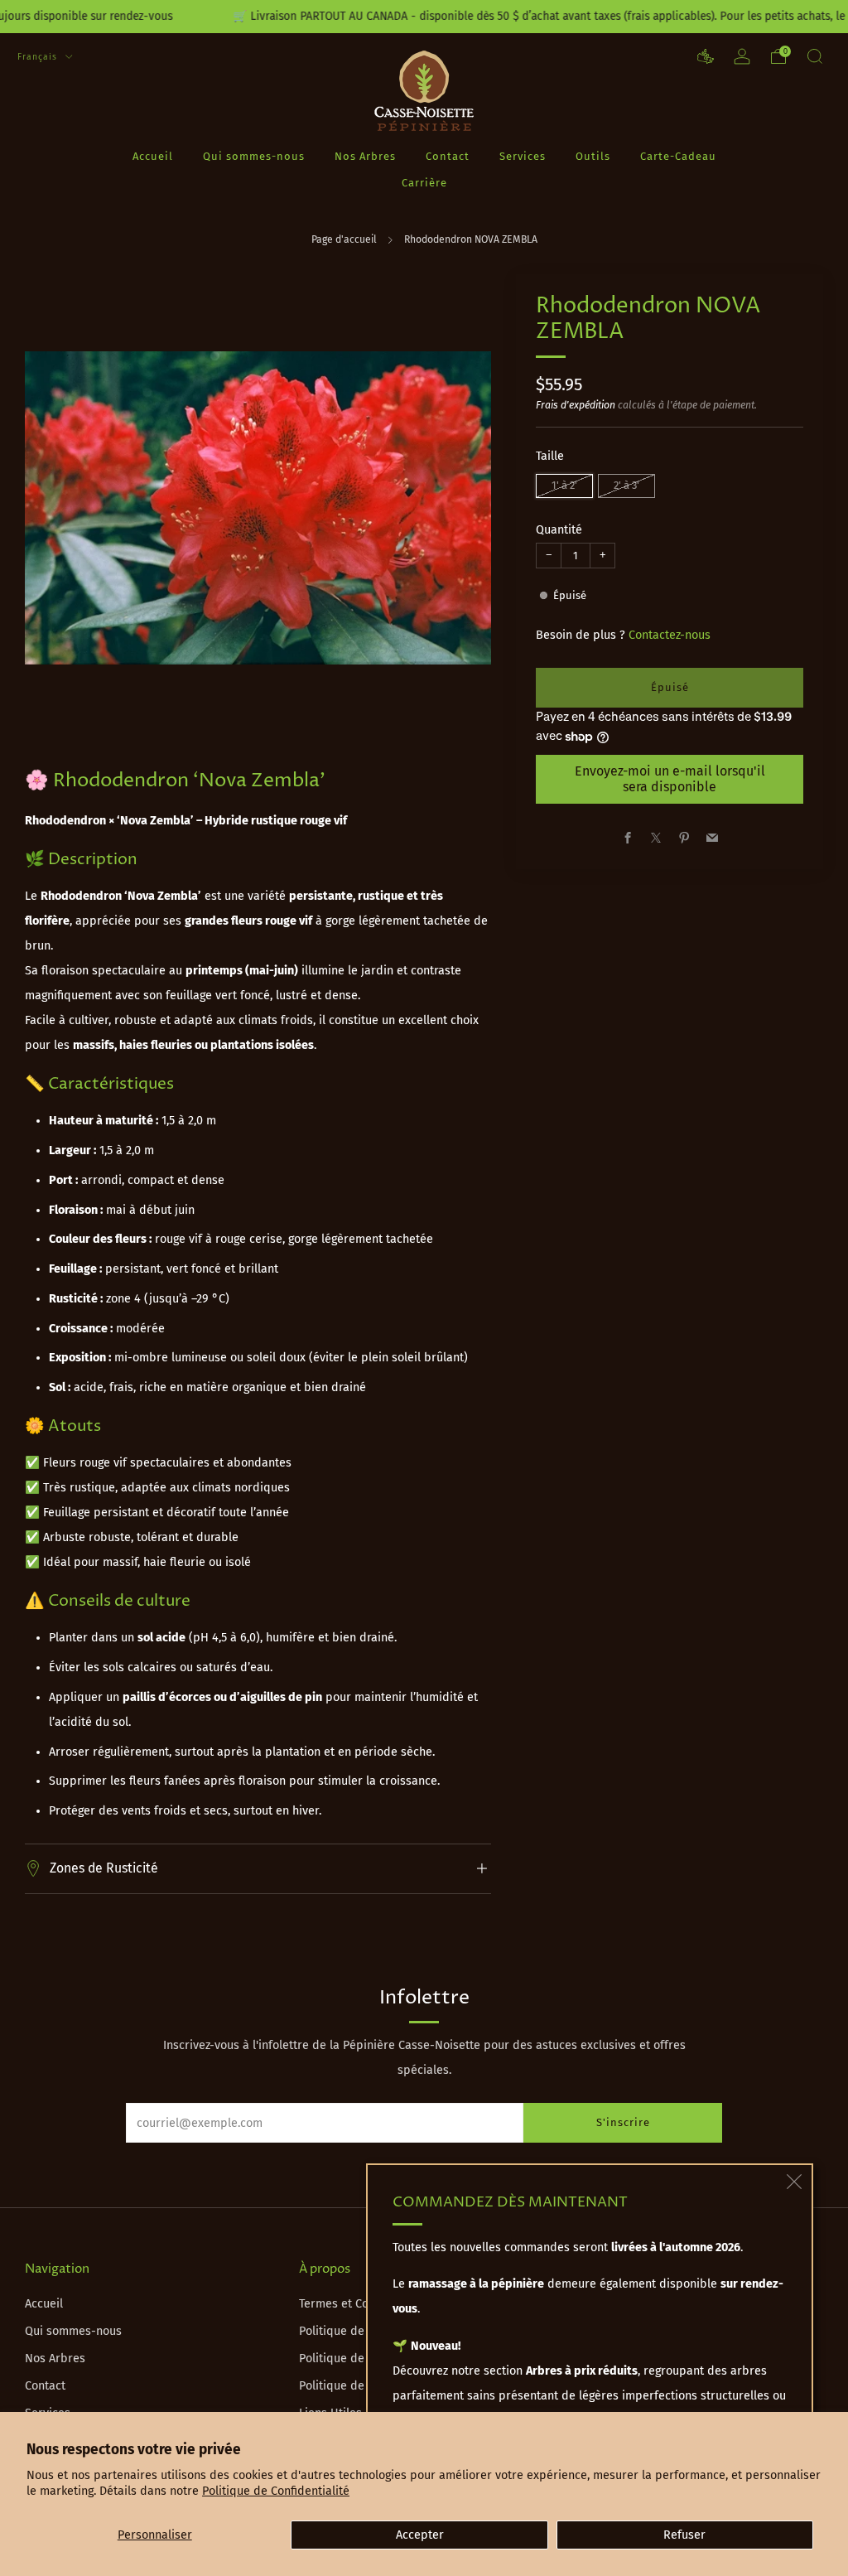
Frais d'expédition (576, 405)
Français (39, 57)
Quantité (559, 530)
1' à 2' (564, 485)
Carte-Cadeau (678, 156)
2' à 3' (626, 485)
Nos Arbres (365, 156)
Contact (448, 156)
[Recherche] (815, 56)
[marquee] (424, 17)
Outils (593, 156)
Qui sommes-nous (254, 156)
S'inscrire (623, 2122)
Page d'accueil (344, 239)
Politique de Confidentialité (276, 2491)
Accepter (420, 2535)
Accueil (153, 156)
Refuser (684, 2535)
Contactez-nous (670, 635)
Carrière (424, 183)
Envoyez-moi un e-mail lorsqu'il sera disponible (670, 778)
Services (523, 156)
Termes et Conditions (356, 2304)
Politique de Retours (354, 2359)
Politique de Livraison (357, 2331)
